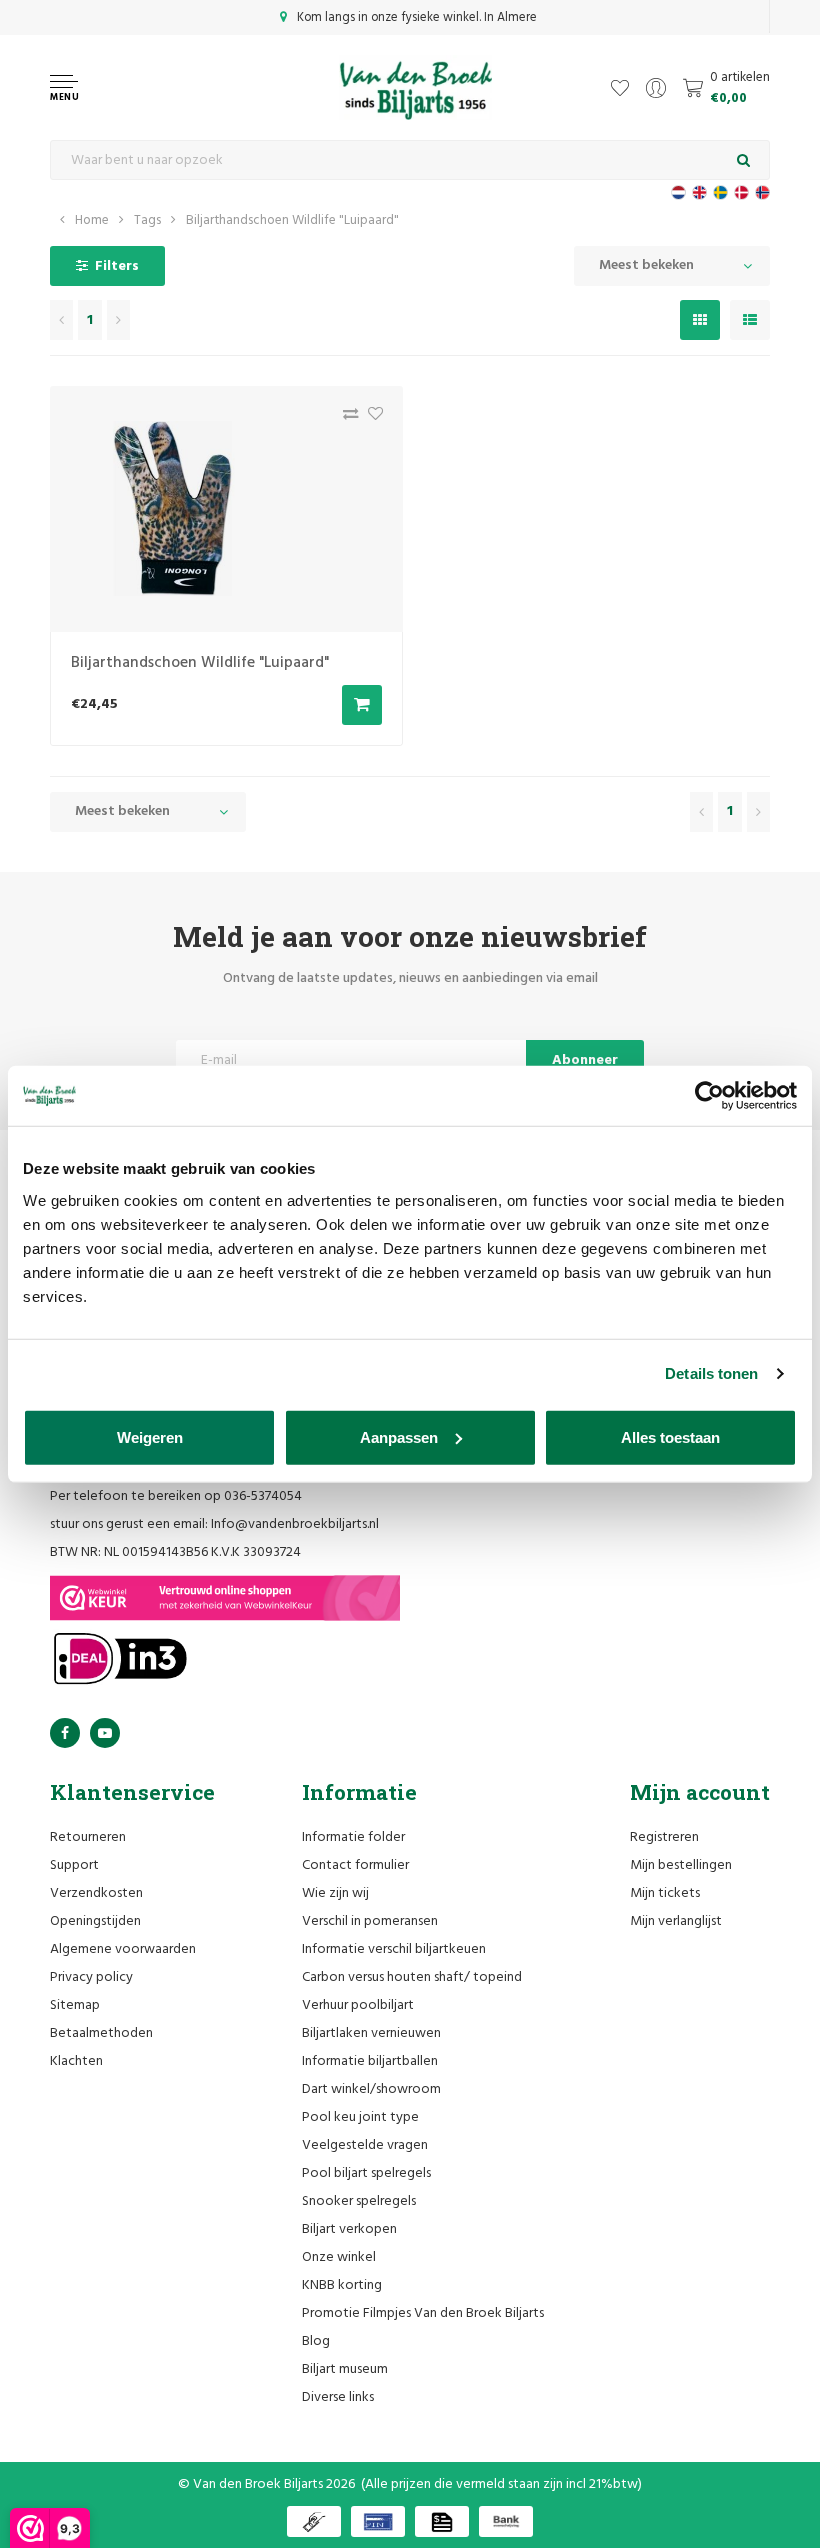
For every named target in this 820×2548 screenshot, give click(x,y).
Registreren (664, 1837)
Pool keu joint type (360, 2117)
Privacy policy (91, 1977)
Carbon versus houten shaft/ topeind (412, 1977)
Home (92, 220)
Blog (316, 2341)
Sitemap (75, 2005)
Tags (147, 220)
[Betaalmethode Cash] (314, 2521)
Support (74, 1865)
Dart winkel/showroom (371, 2089)
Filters (117, 266)
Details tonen (711, 1373)
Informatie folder (353, 1837)
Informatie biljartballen (370, 2061)
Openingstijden (95, 1921)
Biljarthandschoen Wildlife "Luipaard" (292, 220)
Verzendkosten (96, 1893)
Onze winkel (339, 2257)
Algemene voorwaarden (123, 1949)
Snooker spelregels (359, 2201)
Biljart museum (345, 2369)
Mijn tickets (665, 1893)
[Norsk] (762, 192)
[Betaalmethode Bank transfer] (506, 2521)
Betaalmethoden (101, 2033)
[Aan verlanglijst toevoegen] (370, 418)
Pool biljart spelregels (366, 2173)
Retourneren (88, 1837)
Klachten (76, 2061)
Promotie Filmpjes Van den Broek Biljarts (423, 2313)
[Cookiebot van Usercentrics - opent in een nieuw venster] (709, 1096)
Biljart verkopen (349, 2229)
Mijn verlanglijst (676, 1921)
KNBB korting (342, 2285)
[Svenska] (720, 192)
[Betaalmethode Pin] (378, 2521)
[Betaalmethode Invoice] (442, 2521)
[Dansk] (741, 192)
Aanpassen (399, 1436)
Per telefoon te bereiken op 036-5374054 (176, 1496)
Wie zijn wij (335, 1893)
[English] (699, 192)
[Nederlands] (678, 192)
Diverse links (338, 2397)
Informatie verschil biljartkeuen (394, 1949)
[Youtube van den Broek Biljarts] (105, 1733)
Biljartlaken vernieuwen (371, 2033)
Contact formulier (355, 1865)
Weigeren (150, 1436)
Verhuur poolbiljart (358, 2005)
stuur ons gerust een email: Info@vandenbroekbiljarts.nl (214, 1524)
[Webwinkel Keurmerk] (225, 1598)
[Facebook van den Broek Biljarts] (65, 1733)
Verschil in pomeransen (370, 1921)
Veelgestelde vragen (365, 2145)
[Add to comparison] (345, 418)
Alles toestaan (670, 1436)
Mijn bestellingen (681, 1865)
